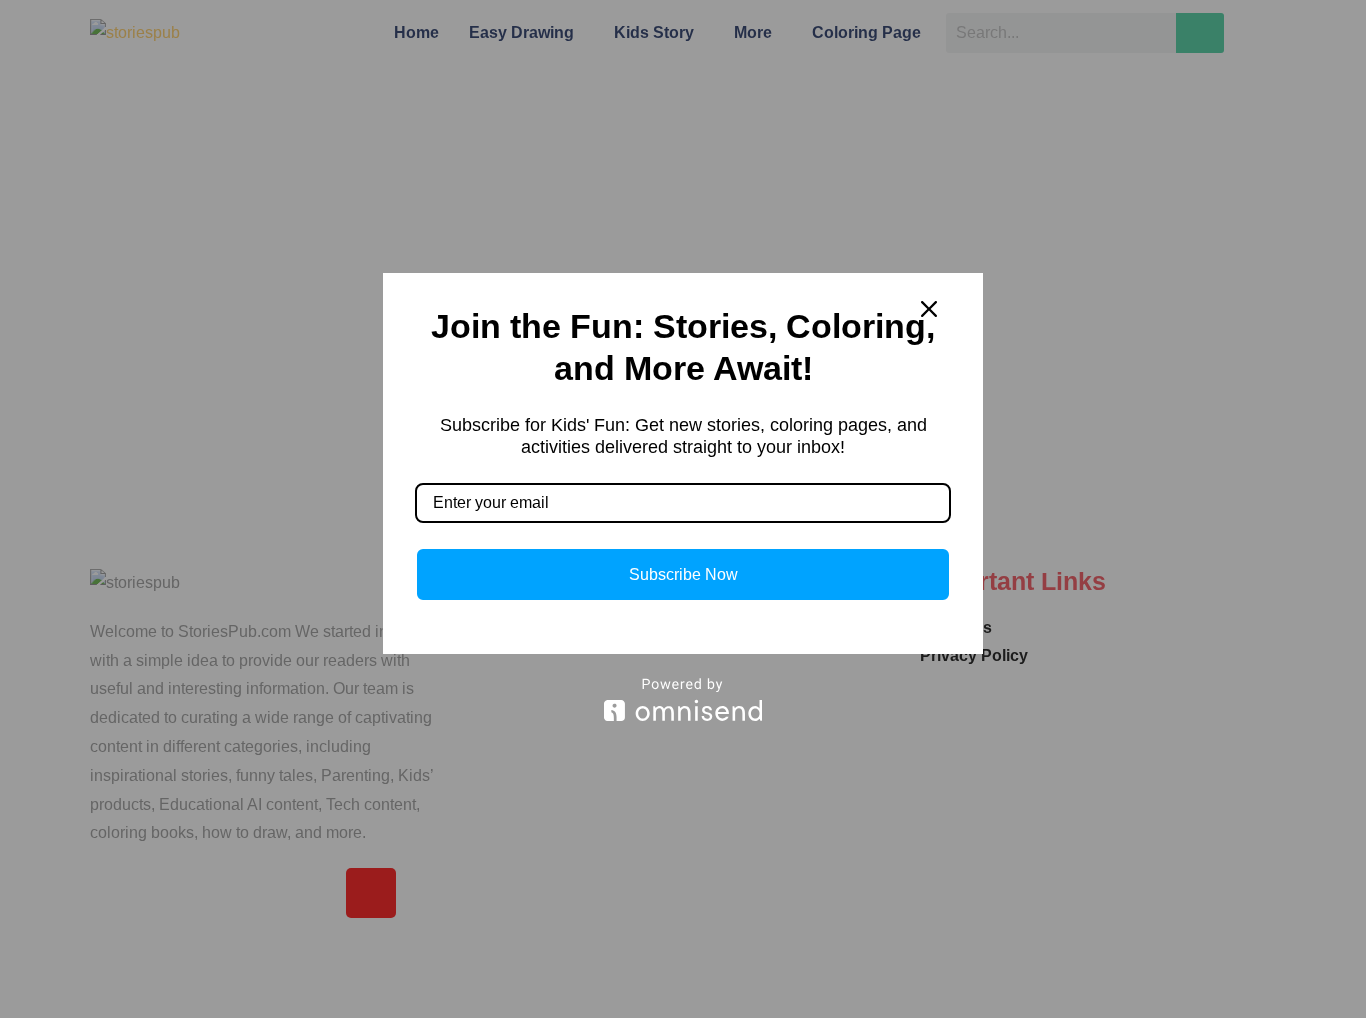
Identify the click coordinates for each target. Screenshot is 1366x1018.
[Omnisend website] (683, 699)
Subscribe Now (683, 574)
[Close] (929, 309)
